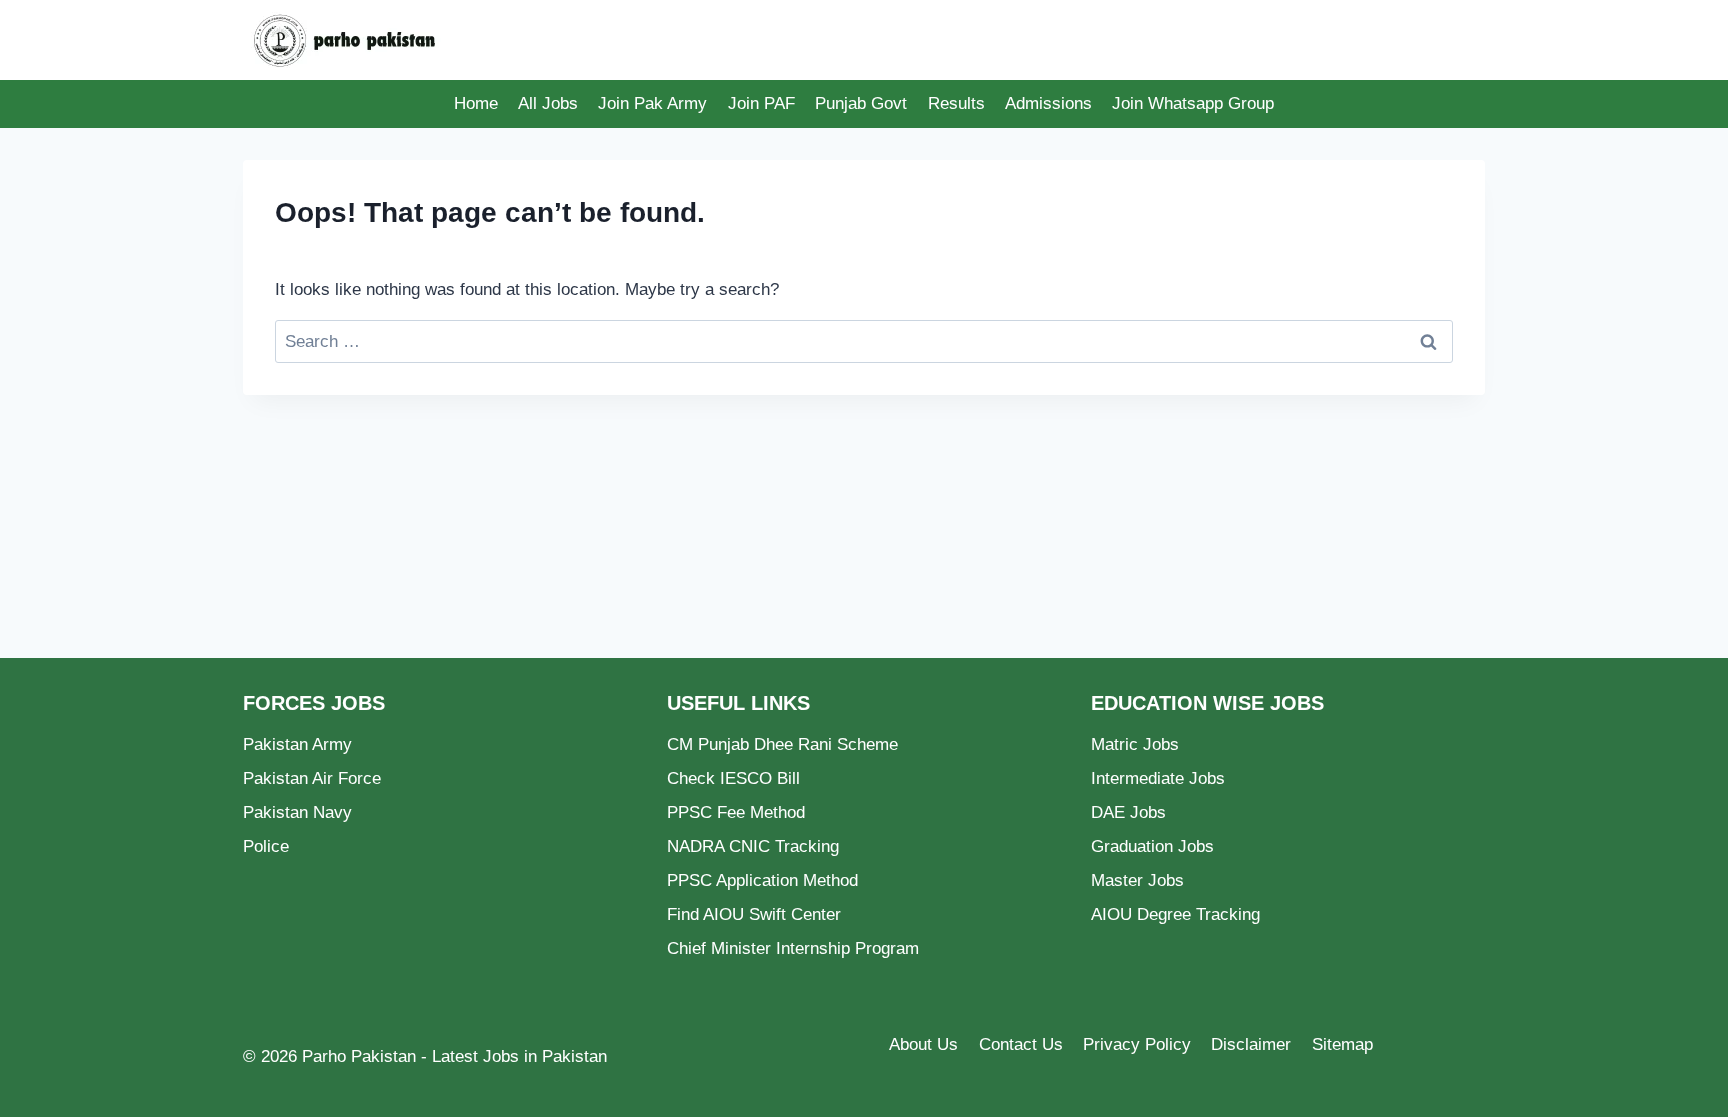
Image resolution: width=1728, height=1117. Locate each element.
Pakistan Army (297, 744)
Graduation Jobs (1152, 846)
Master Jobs (1137, 880)
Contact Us (1021, 1044)
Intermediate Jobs (1158, 778)
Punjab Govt (861, 103)
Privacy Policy (1137, 1044)
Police (266, 846)
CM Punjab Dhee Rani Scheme (782, 744)
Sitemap (1342, 1044)
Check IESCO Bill (733, 778)
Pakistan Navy (297, 812)
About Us (923, 1044)
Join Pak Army (652, 103)
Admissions (1048, 103)
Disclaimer (1251, 1044)
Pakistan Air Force (312, 778)
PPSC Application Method (762, 880)
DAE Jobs (1128, 812)
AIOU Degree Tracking (1175, 914)
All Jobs (548, 103)
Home (476, 103)
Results (956, 103)
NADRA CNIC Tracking (753, 846)
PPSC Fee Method (736, 812)
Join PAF (761, 103)
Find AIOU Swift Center (754, 914)
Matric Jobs (1135, 744)
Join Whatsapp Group (1193, 103)
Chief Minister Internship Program (793, 948)
